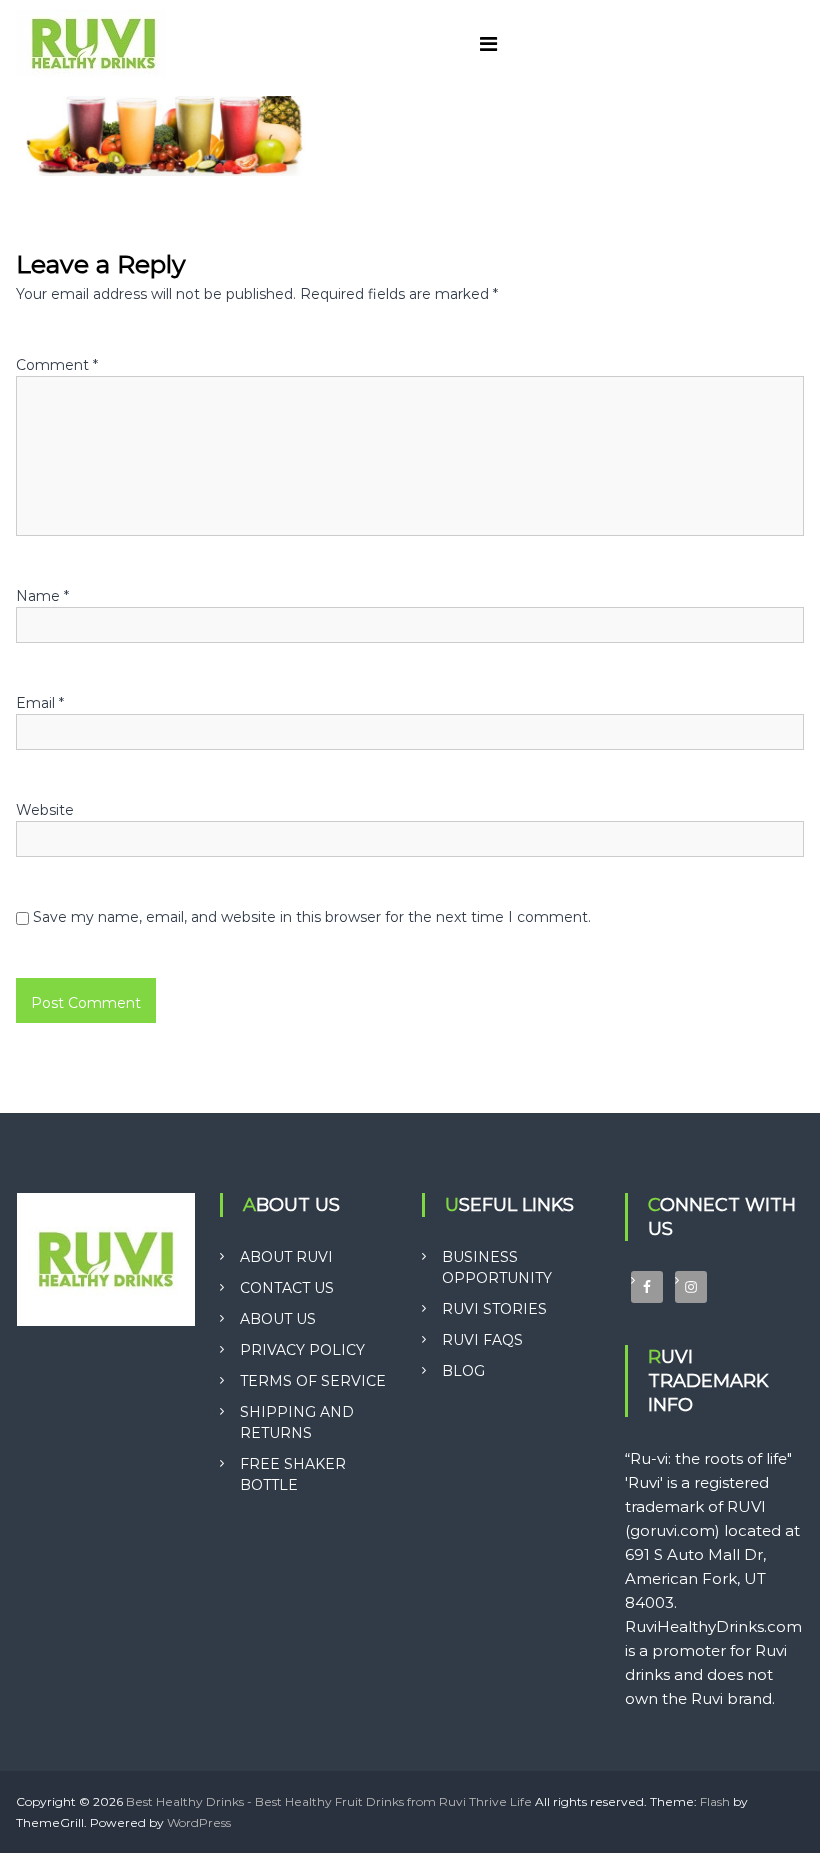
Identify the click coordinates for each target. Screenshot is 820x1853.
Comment (57, 365)
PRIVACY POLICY (302, 1350)
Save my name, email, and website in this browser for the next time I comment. (312, 917)
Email (40, 703)
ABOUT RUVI (286, 1257)
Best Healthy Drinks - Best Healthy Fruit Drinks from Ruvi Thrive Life (329, 1801)
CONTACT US (287, 1288)
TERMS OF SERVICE (313, 1381)
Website (45, 810)
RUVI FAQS (482, 1340)
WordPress (199, 1822)
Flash (715, 1801)
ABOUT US (278, 1319)
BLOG (463, 1371)
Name (42, 596)
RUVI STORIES (494, 1309)
